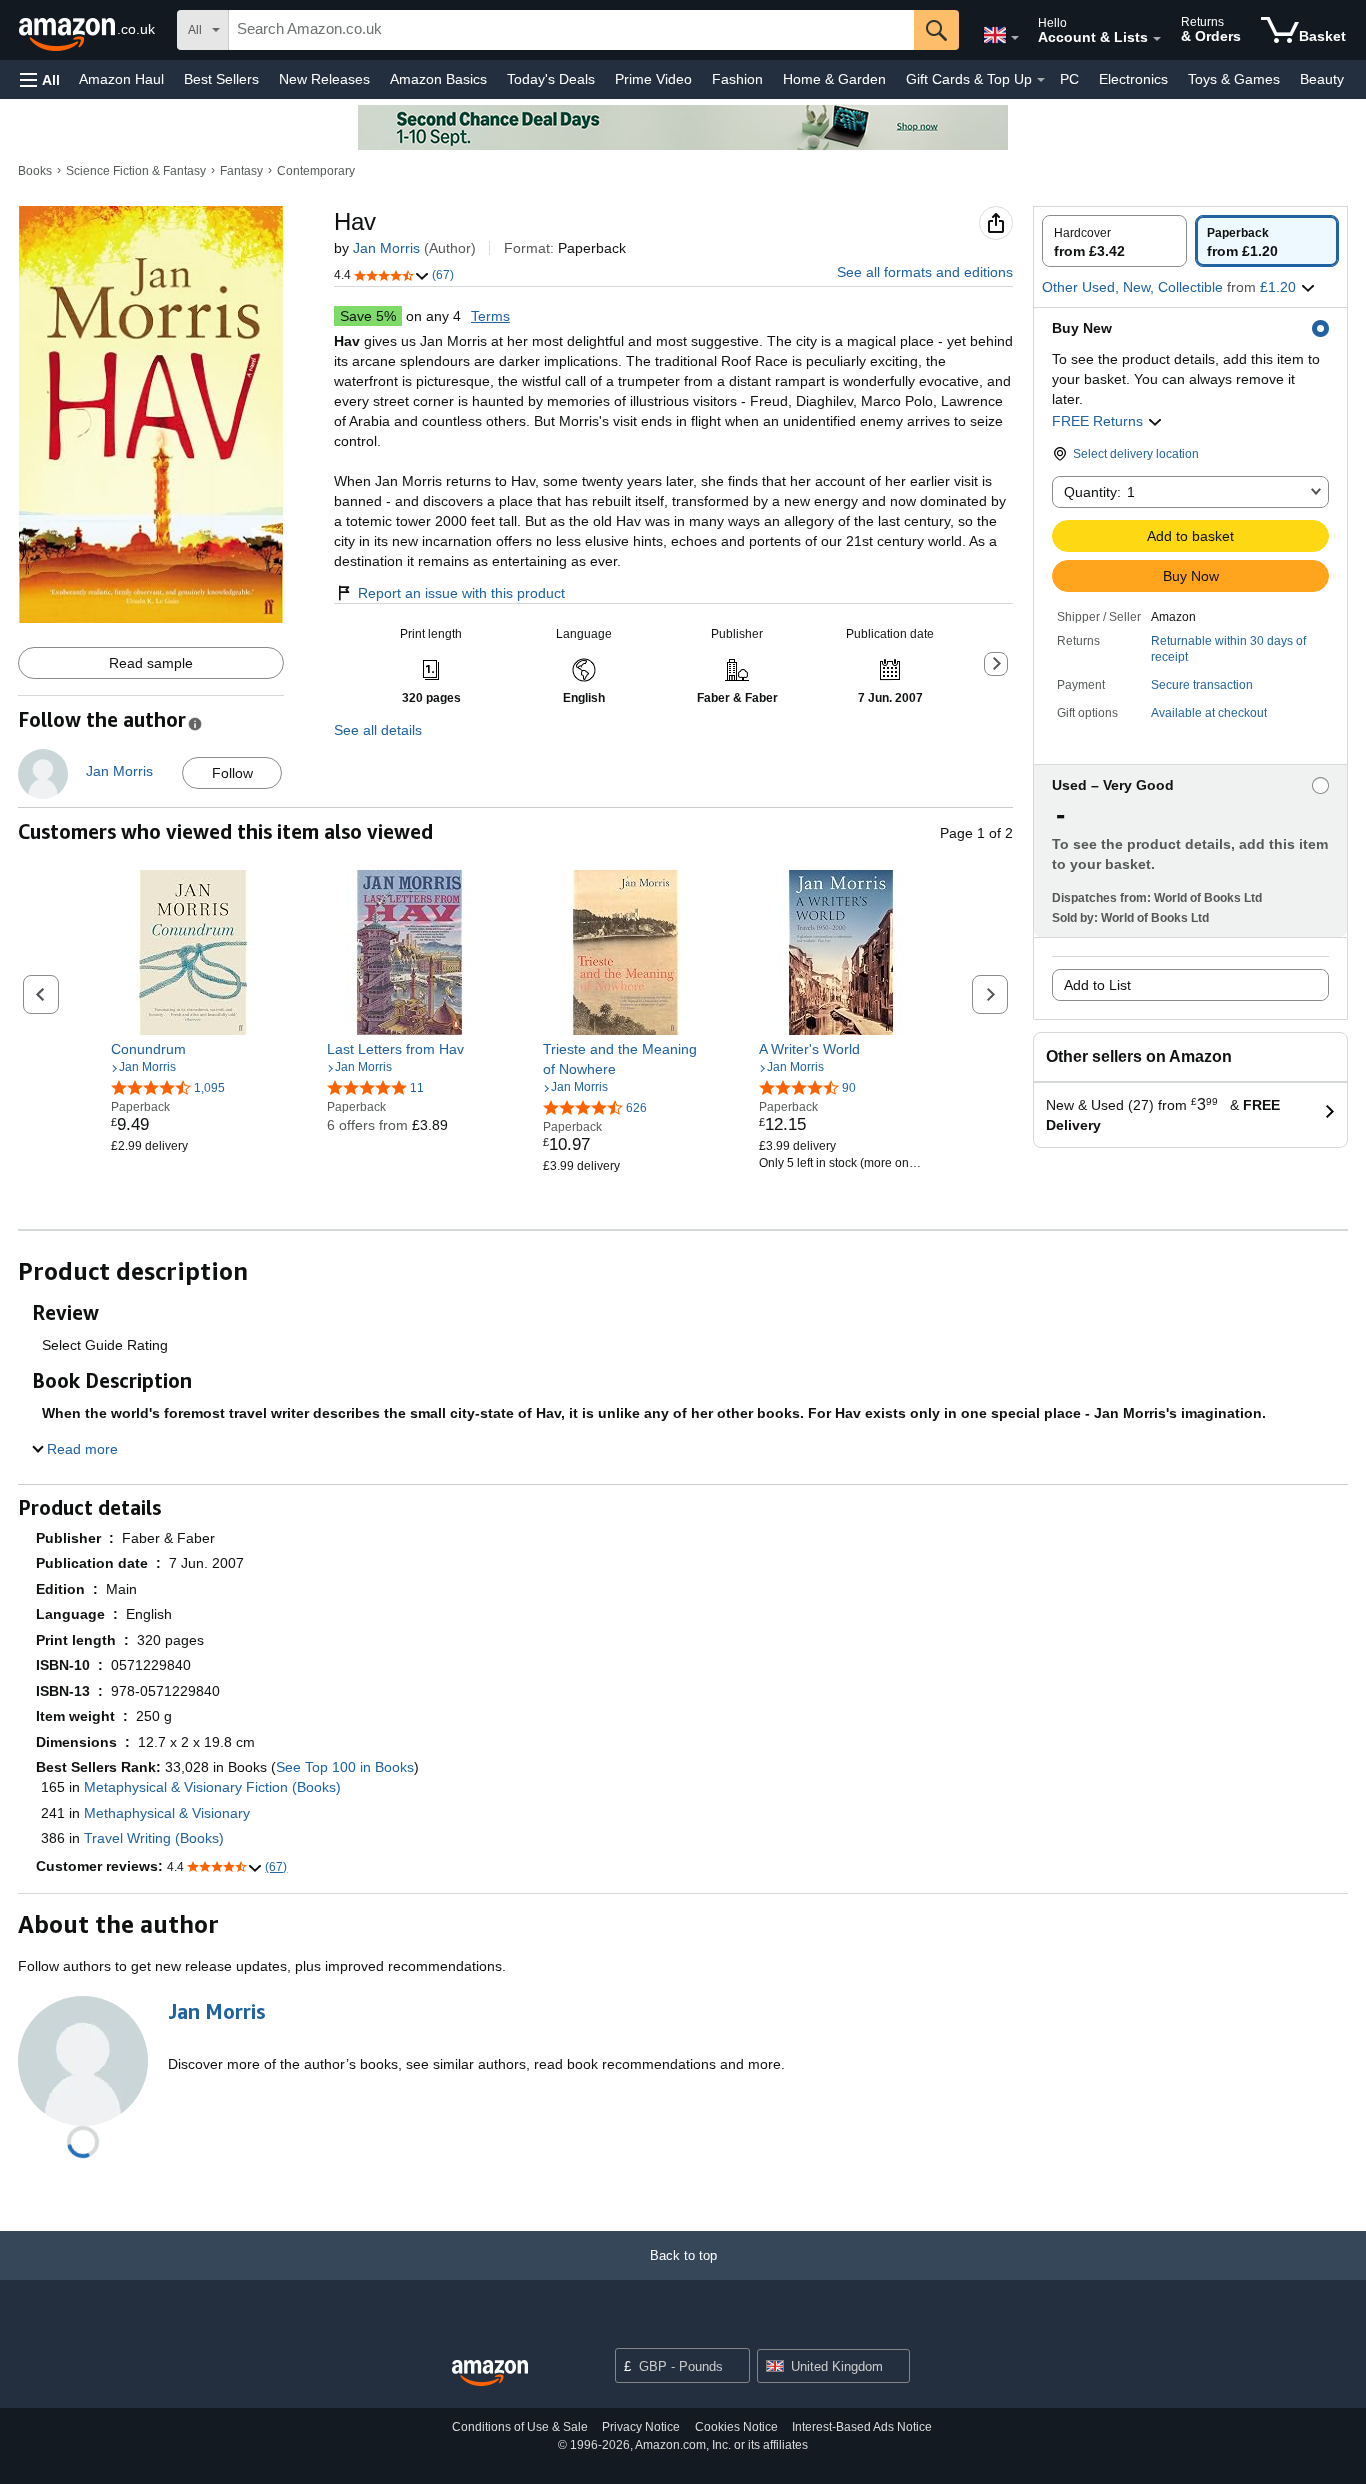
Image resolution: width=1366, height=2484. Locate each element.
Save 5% (368, 316)
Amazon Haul (121, 79)
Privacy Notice (641, 2427)
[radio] (1114, 241)
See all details (378, 730)
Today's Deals (551, 79)
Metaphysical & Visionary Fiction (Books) (212, 1787)
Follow (232, 773)
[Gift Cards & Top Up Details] (1041, 80)
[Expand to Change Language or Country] (1015, 38)
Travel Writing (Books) (154, 1838)
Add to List (1097, 985)
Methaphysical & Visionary (167, 1813)
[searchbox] (571, 30)
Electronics (1133, 79)
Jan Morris (386, 248)
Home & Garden (834, 79)
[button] (40, 79)
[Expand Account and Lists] (1157, 39)
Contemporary (316, 171)
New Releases (324, 79)
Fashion (737, 79)
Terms (490, 316)
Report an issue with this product (461, 593)
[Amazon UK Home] (490, 2373)
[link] (193, 1049)
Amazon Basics (438, 79)
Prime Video (653, 79)
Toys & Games (1234, 79)
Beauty (1322, 79)
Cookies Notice (736, 2427)
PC (1069, 79)
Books (35, 171)
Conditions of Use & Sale (520, 2427)
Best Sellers (221, 79)
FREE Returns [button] (1099, 421)
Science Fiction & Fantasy (136, 171)
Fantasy (241, 171)
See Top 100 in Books (345, 1767)
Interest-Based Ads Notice (862, 2427)
